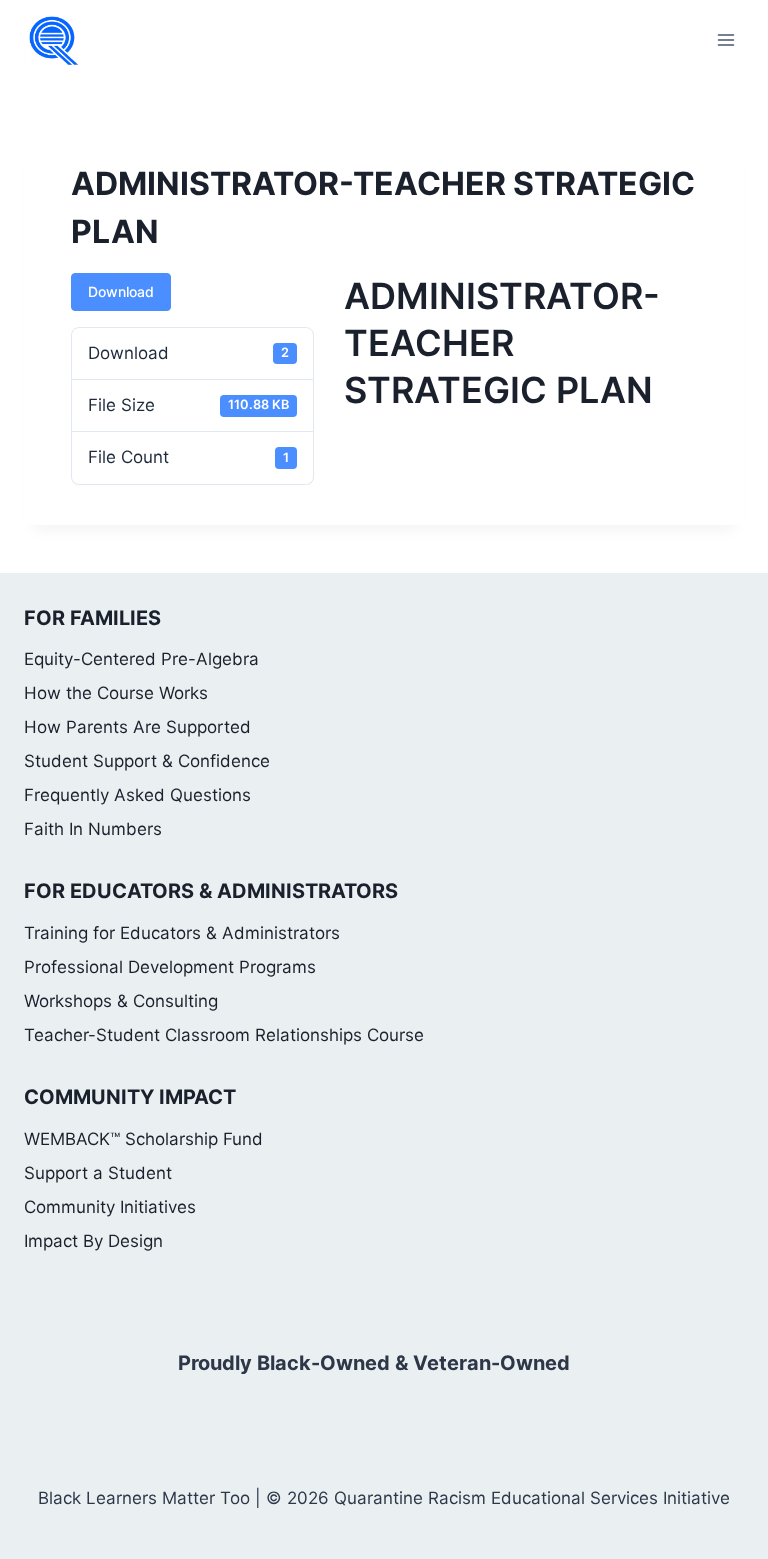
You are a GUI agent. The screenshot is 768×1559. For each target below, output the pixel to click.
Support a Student (98, 1173)
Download (121, 291)
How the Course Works (116, 693)
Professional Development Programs (170, 967)
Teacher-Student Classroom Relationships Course (224, 1035)
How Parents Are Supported (137, 727)
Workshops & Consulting (121, 1001)
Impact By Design (93, 1241)
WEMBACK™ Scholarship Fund (143, 1139)
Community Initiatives (110, 1207)
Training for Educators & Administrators (182, 933)
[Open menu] (725, 39)
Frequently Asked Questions (137, 795)
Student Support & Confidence (147, 761)
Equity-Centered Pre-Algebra (141, 659)
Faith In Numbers (93, 829)
